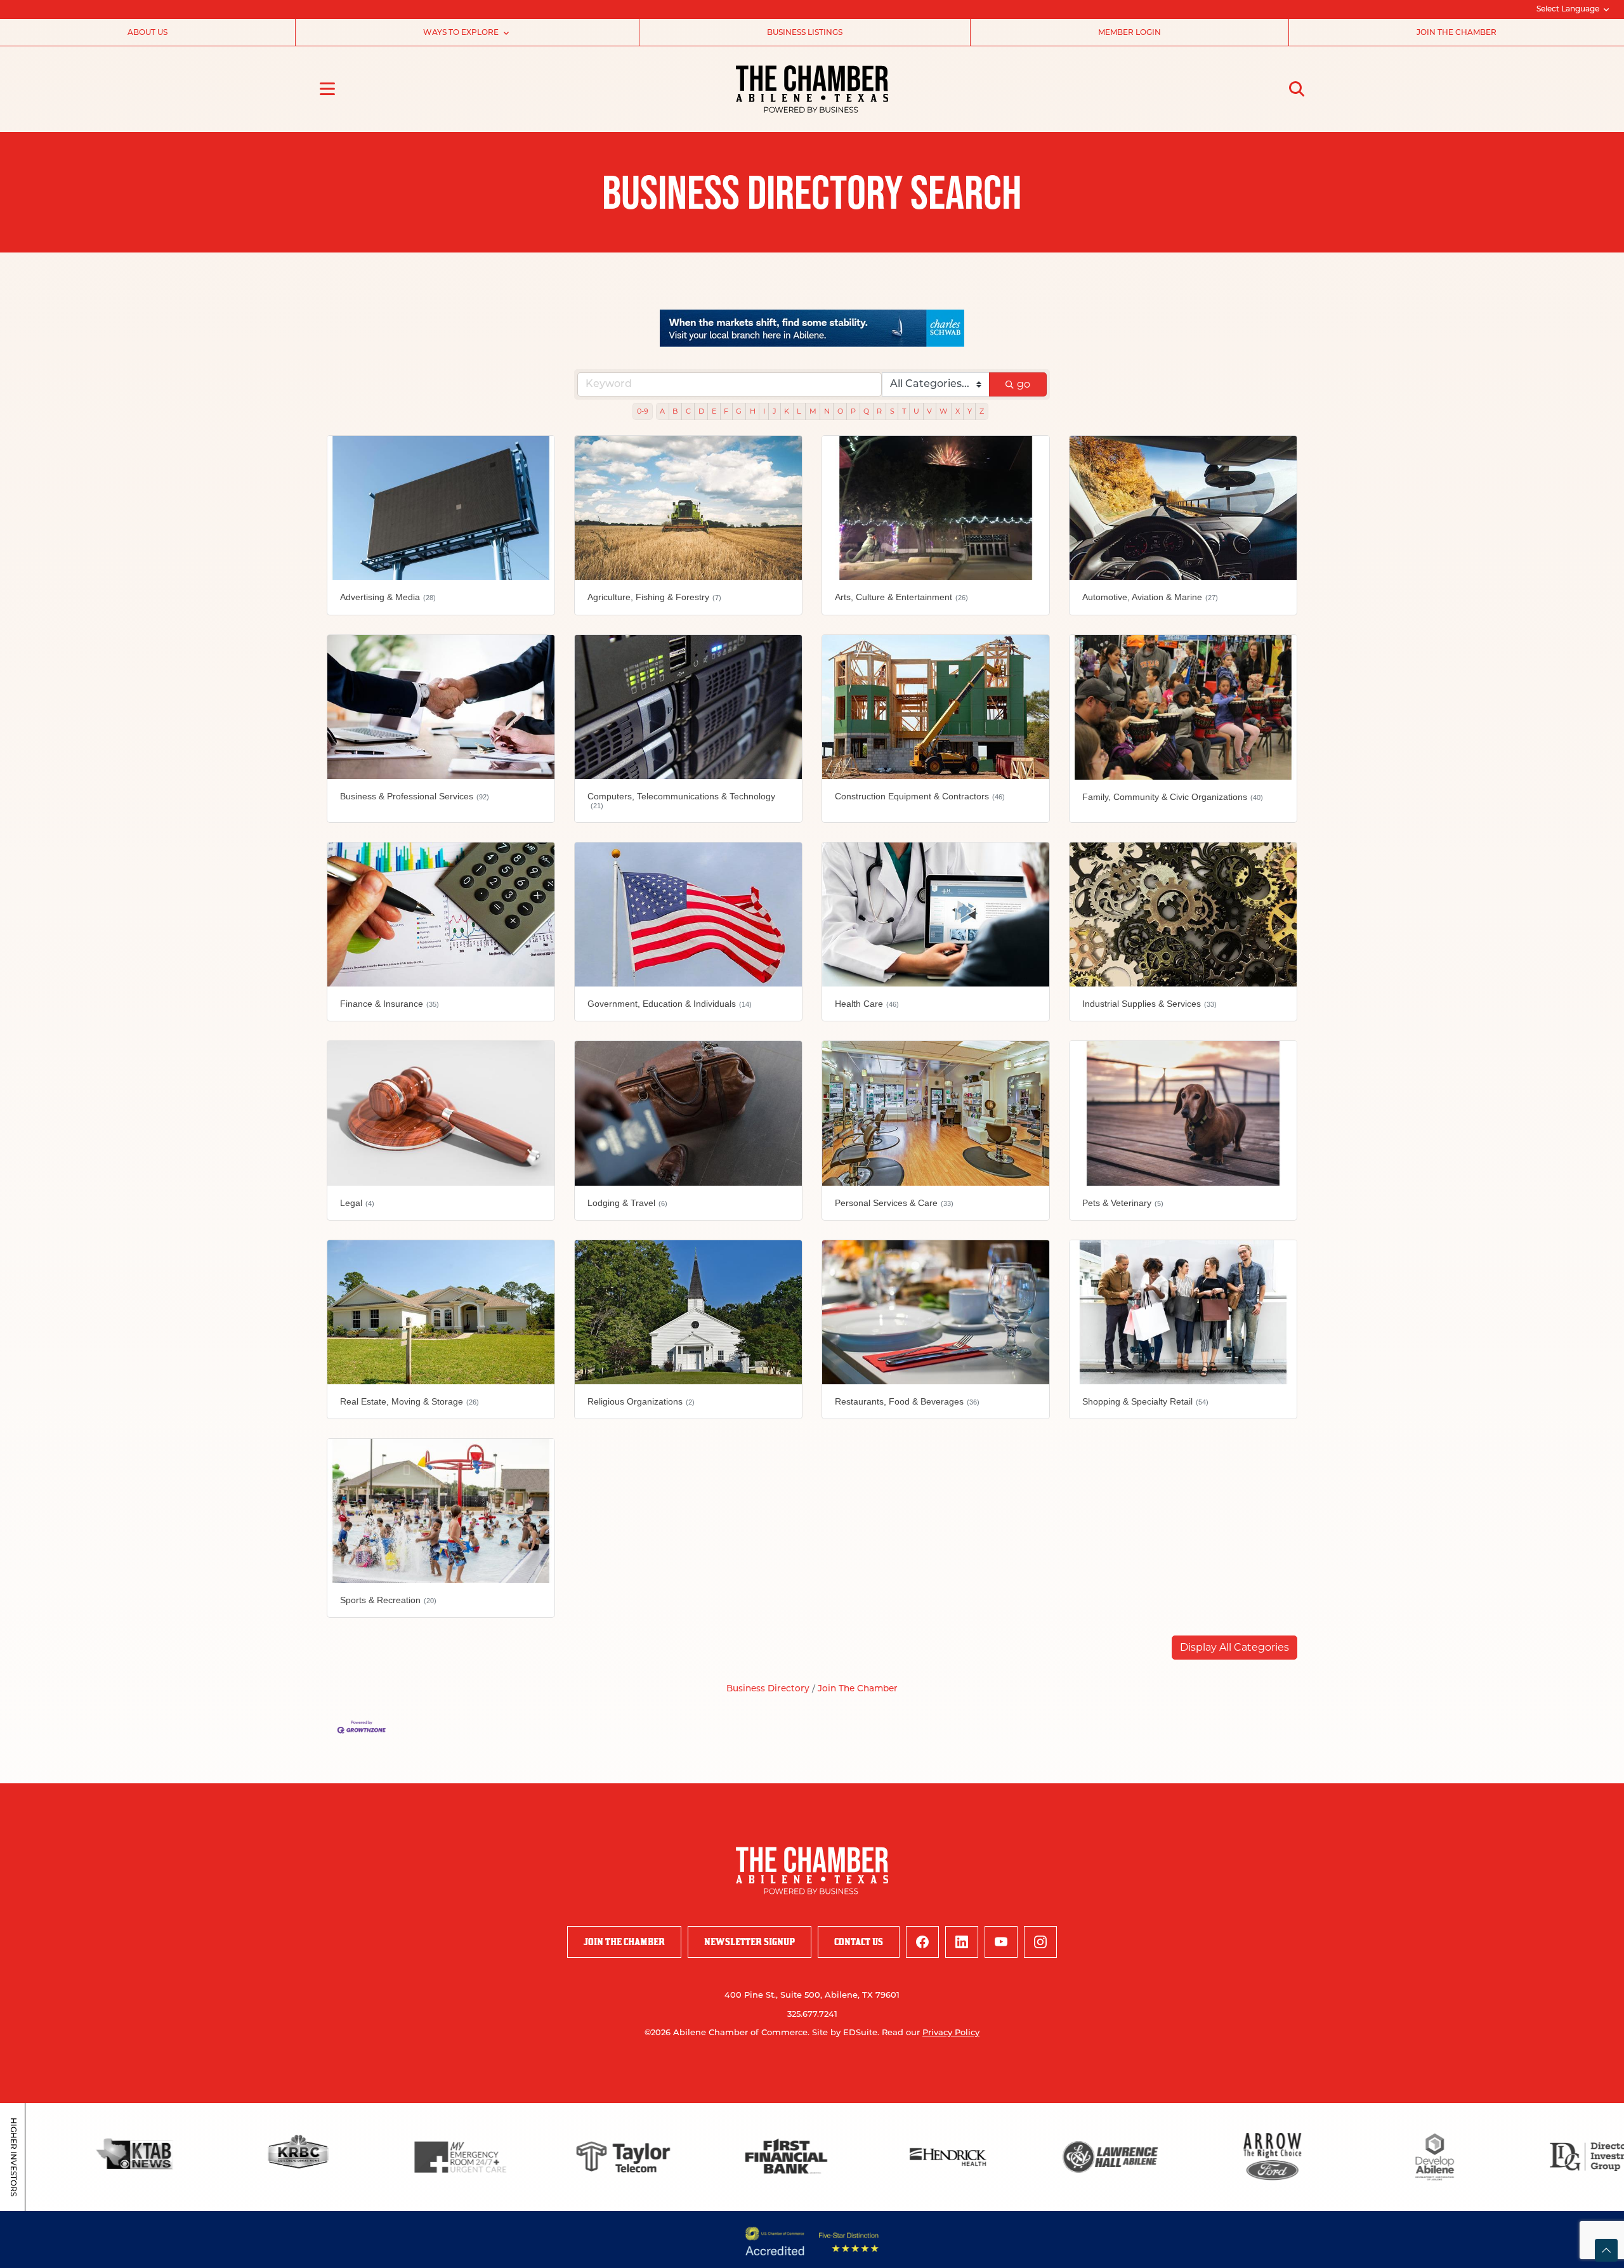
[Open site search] (1297, 89)
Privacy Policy (951, 2034)
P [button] (853, 412)
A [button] (662, 412)
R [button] (879, 412)
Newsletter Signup (750, 1942)
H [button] (753, 412)
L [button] (799, 412)
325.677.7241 (812, 2015)
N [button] (827, 412)
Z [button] (982, 412)
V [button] (929, 412)
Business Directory (768, 1690)
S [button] (892, 412)
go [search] (1024, 385)
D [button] (701, 412)
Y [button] (970, 412)
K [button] (787, 412)
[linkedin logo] (962, 1943)
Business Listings (805, 33)
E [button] (714, 412)
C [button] (688, 412)
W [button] (943, 412)
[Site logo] (812, 89)
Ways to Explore (461, 33)
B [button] (675, 412)
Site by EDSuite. (846, 2034)
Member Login (1130, 33)
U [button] (916, 412)
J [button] (775, 412)
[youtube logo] (1001, 1943)
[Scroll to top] (1606, 2250)
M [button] (813, 412)
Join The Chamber (858, 1690)
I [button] (764, 412)
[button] (1234, 1648)
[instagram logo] (1040, 1943)
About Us (147, 33)
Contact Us (859, 1942)
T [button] (904, 412)
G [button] (739, 412)
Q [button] (866, 412)
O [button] (840, 412)
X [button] (958, 412)
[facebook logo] (922, 1943)
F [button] (726, 412)
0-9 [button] (643, 412)
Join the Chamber (1457, 33)
